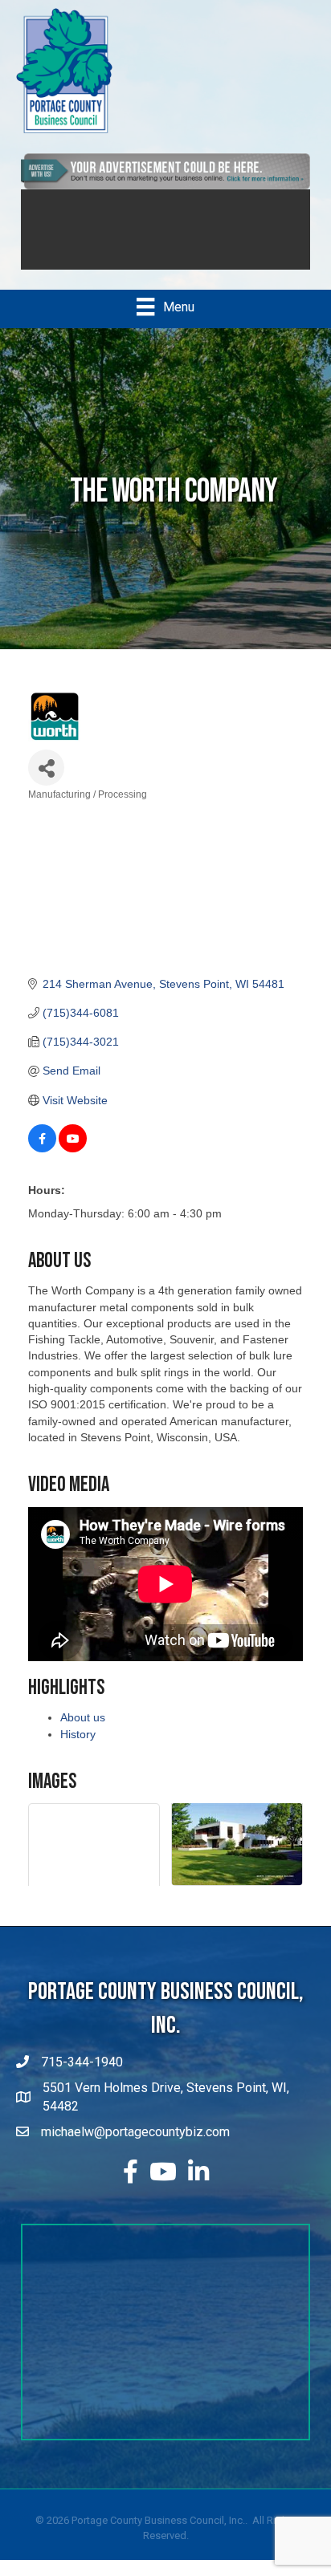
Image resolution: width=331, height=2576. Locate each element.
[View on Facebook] (42, 1148)
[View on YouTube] (73, 1148)
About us (83, 1717)
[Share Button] (46, 768)
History (78, 1734)
